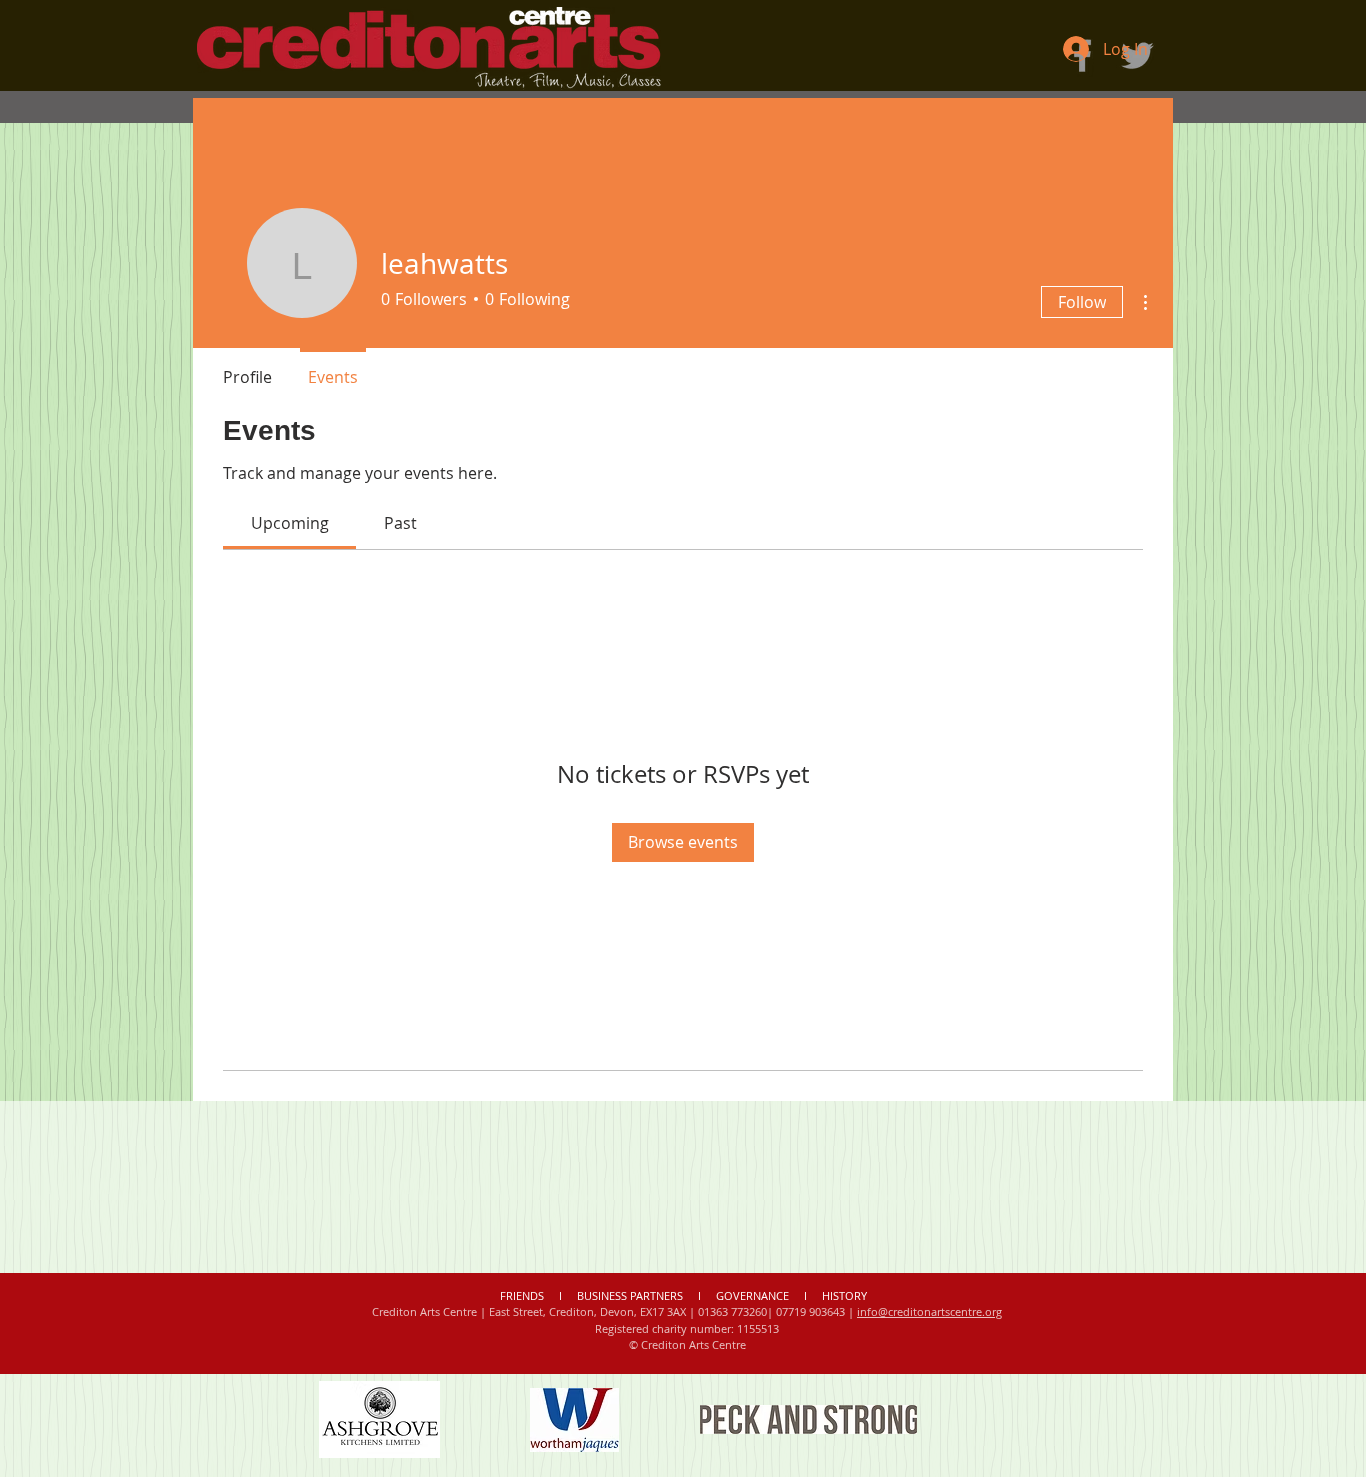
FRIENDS (523, 1295)
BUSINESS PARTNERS (630, 1295)
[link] (290, 523)
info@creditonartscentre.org (929, 1311)
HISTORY (844, 1295)
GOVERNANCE (752, 1295)
